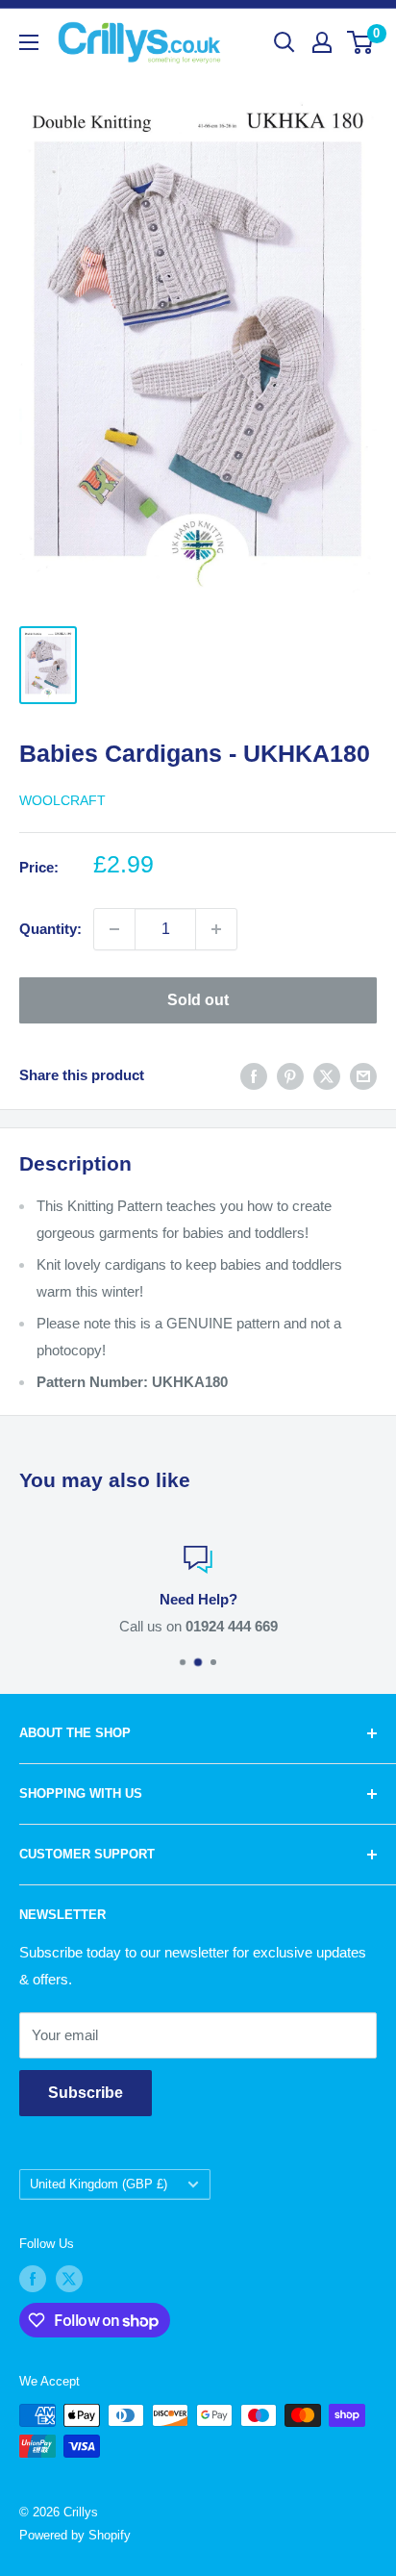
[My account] (322, 42)
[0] (361, 42)
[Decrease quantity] (114, 929)
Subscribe (86, 2093)
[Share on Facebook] (254, 1076)
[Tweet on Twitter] (327, 1076)
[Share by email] (363, 1076)
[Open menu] (29, 42)
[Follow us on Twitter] (69, 2279)
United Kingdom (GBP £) (99, 2184)
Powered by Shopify (75, 2535)
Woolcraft (62, 800)
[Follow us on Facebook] (33, 2279)
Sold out (198, 1000)
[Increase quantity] (216, 929)
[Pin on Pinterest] (290, 1076)
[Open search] (285, 42)
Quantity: (50, 929)
